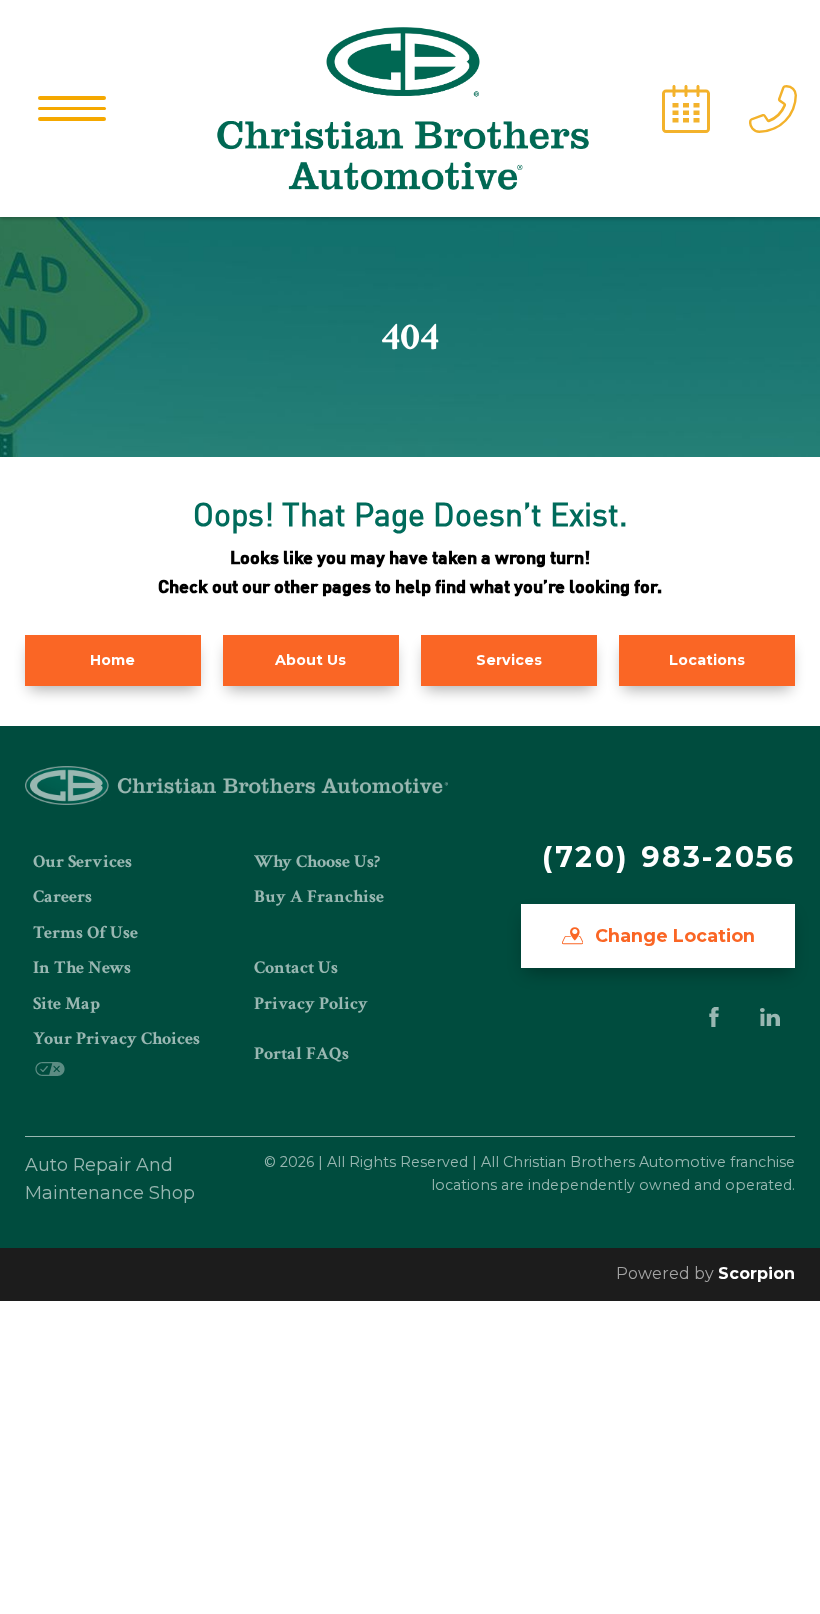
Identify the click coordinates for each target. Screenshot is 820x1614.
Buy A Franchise (319, 896)
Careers (62, 896)
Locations (707, 660)
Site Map (66, 1003)
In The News (82, 967)
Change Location (672, 935)
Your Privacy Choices (116, 1038)
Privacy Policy (311, 1003)
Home (112, 660)
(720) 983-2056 (668, 856)
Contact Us (296, 967)
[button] (72, 108)
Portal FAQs (301, 1053)
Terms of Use (85, 932)
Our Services (82, 861)
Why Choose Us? (317, 861)
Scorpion (756, 1273)
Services (509, 660)
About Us (310, 660)
